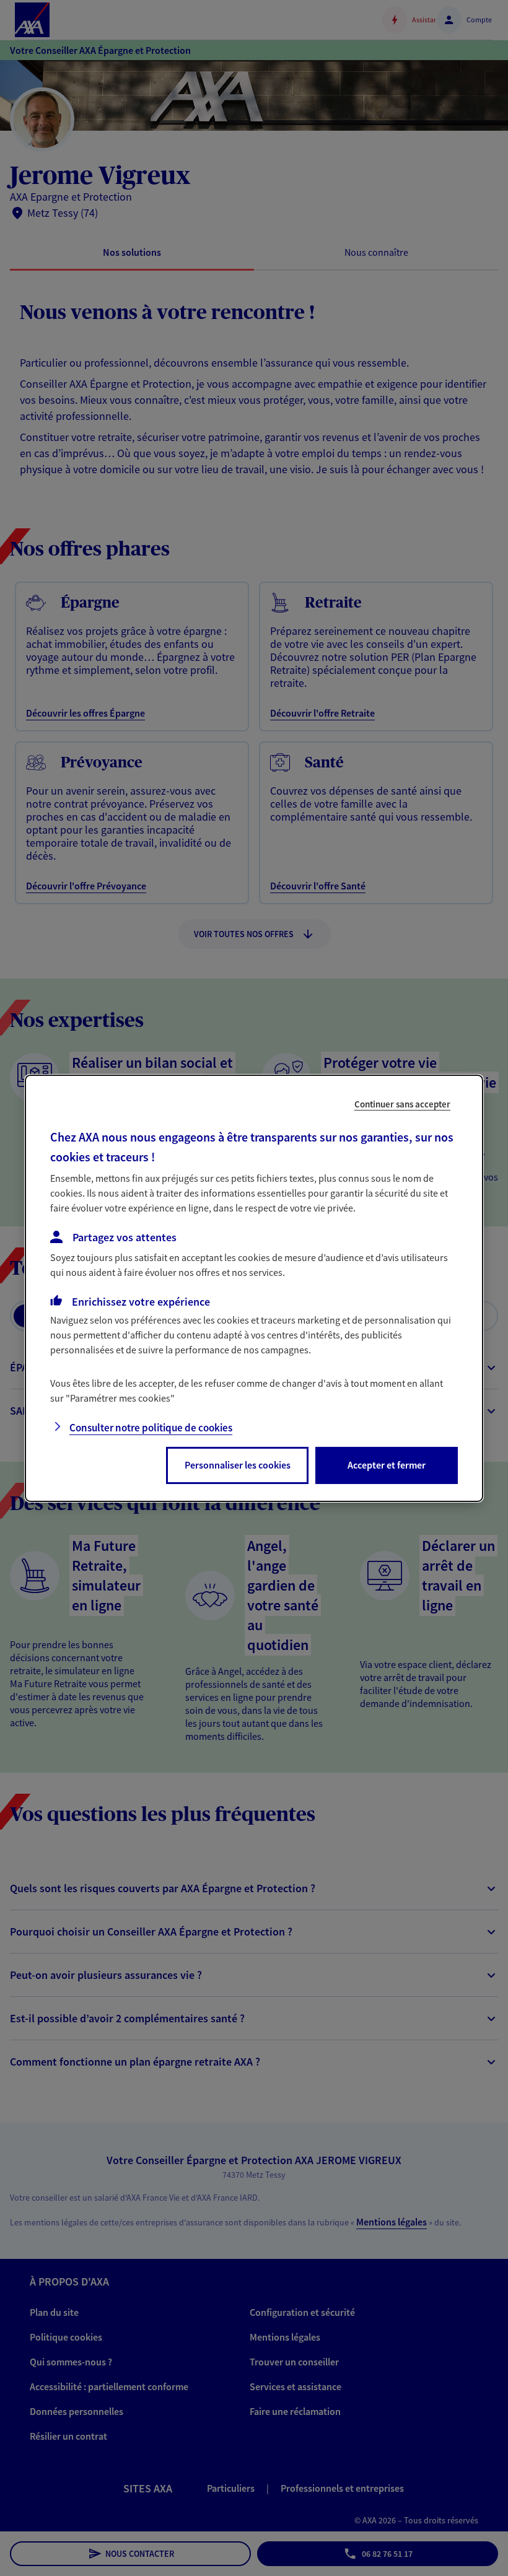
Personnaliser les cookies (238, 1465)
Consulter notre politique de (151, 1428)
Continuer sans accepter (402, 1103)
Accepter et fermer (387, 1465)
